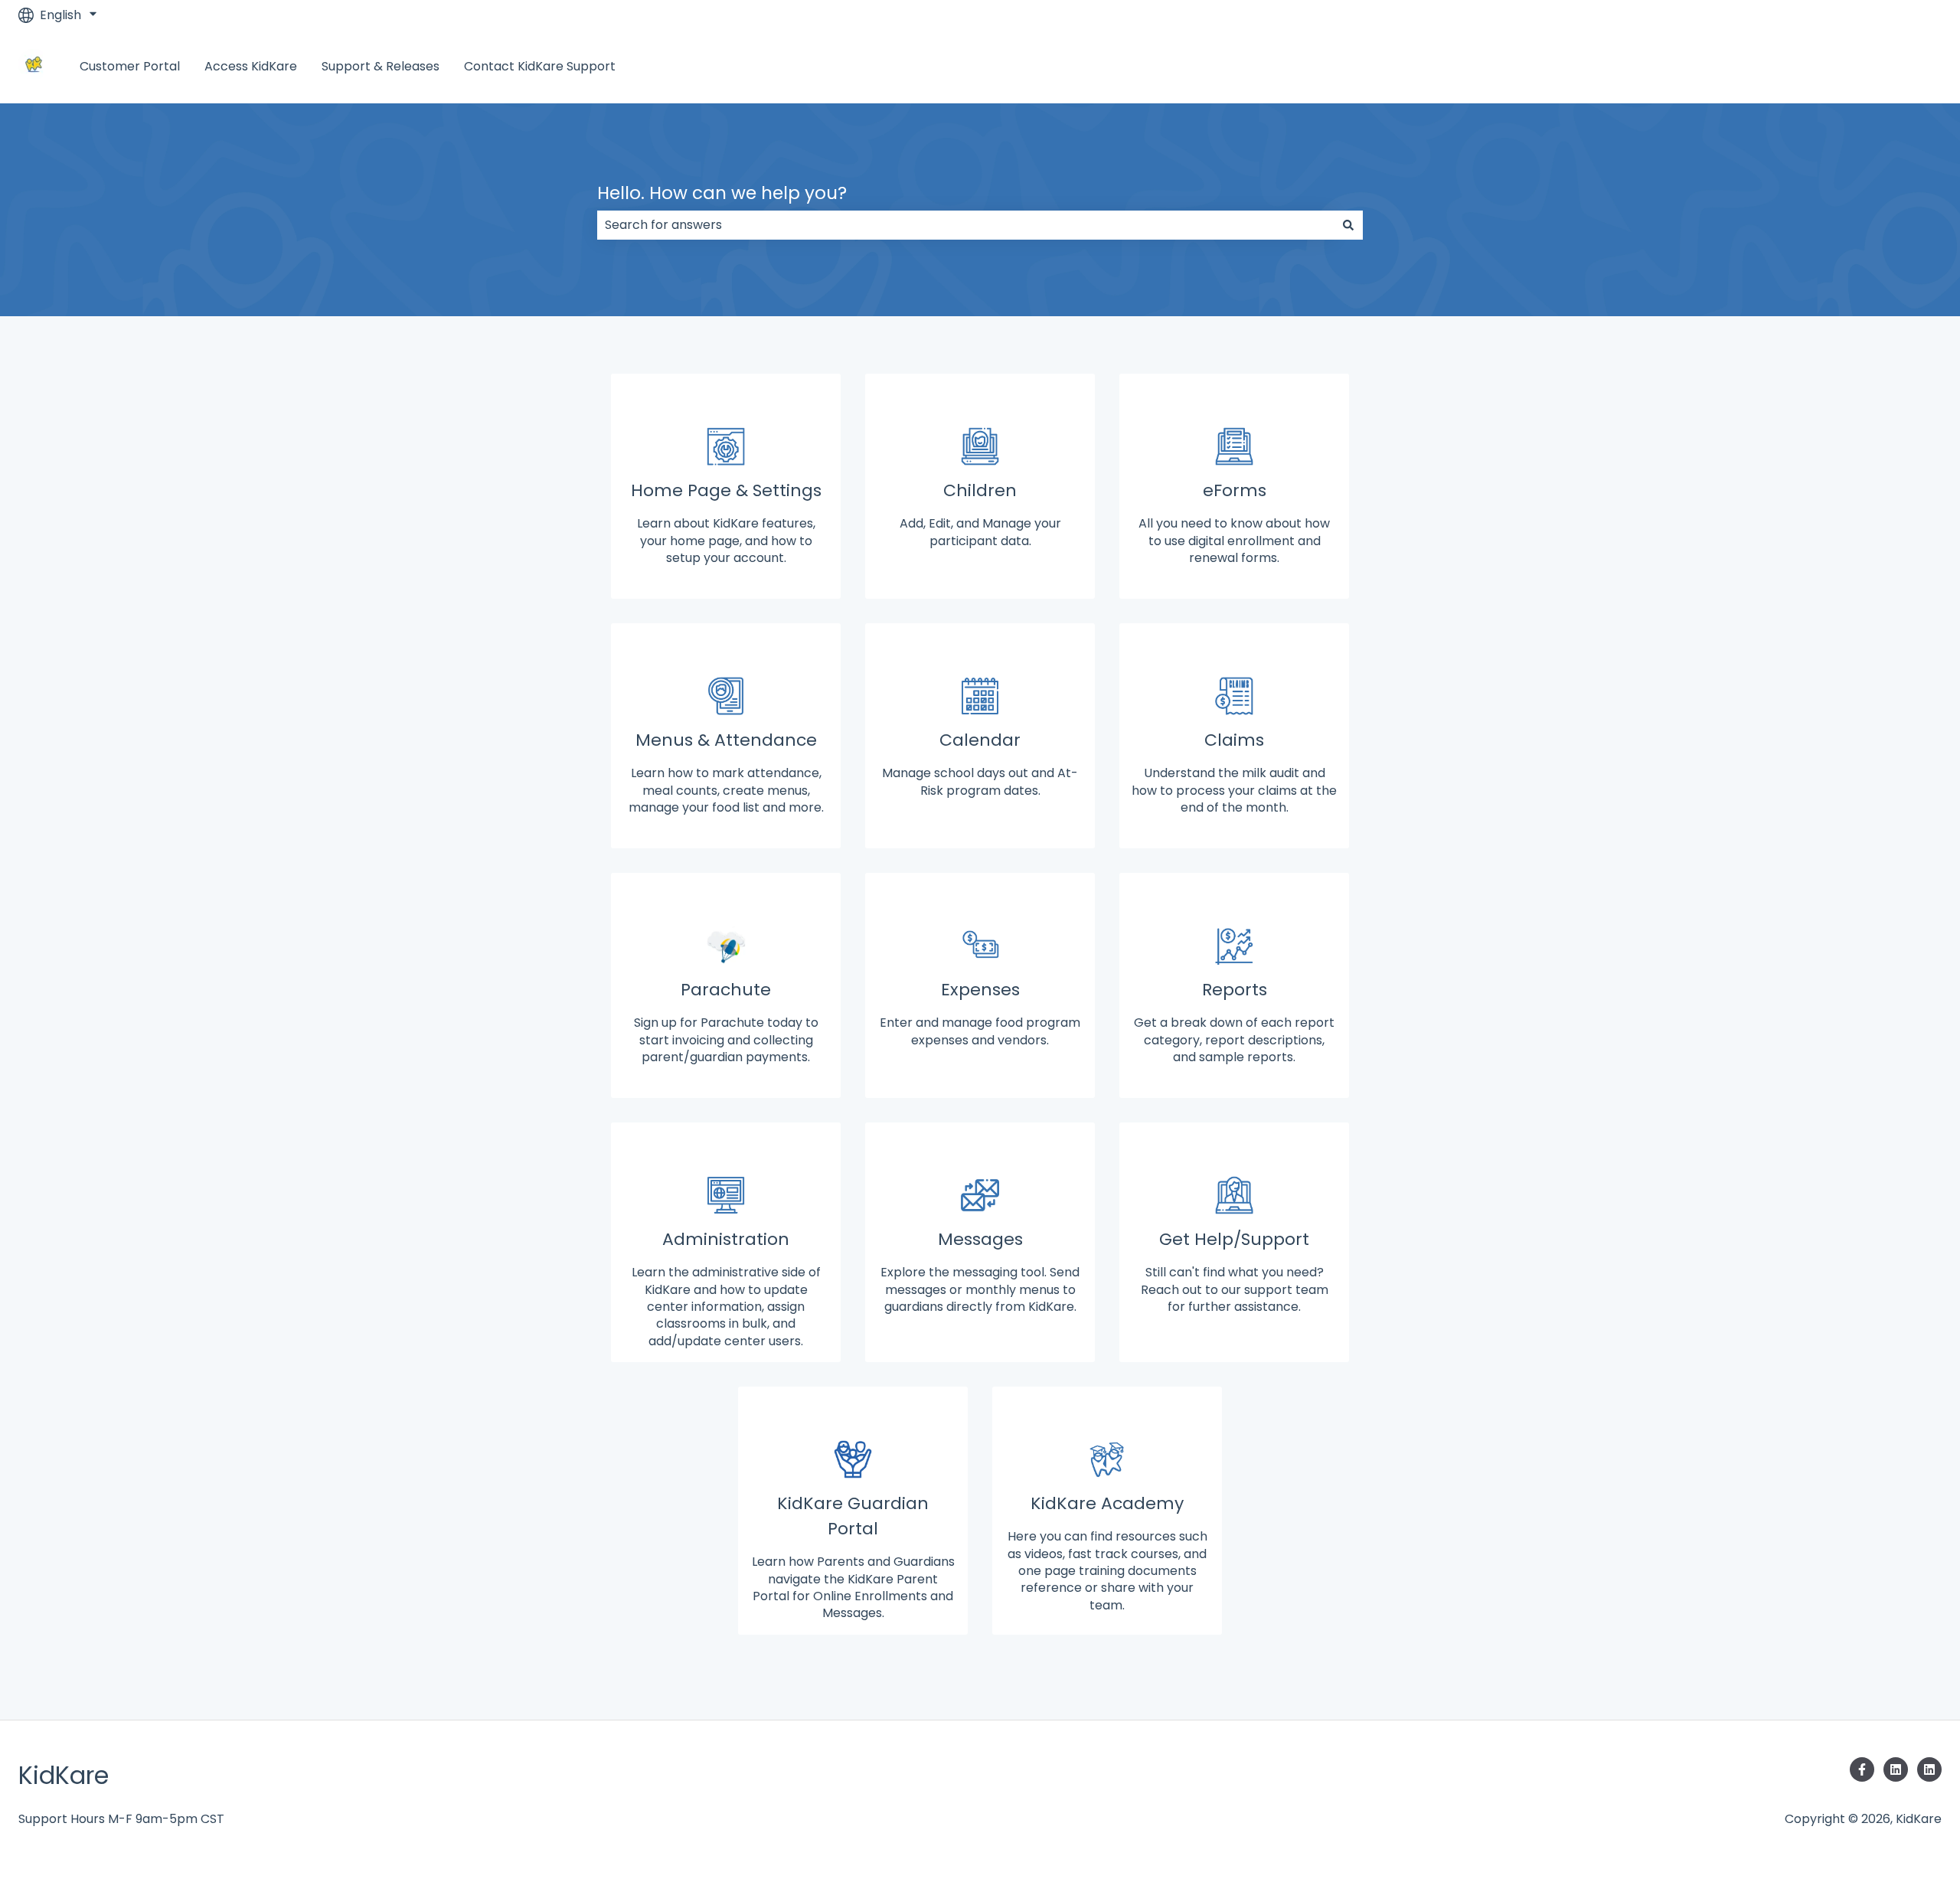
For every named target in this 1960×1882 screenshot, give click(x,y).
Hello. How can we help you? (722, 193)
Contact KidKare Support (540, 67)
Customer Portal (130, 67)
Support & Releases (381, 67)
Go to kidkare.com (1871, 66)
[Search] (1348, 225)
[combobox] (965, 225)
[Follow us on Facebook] (1862, 1769)
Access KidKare (251, 67)
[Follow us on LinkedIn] (1896, 1769)
